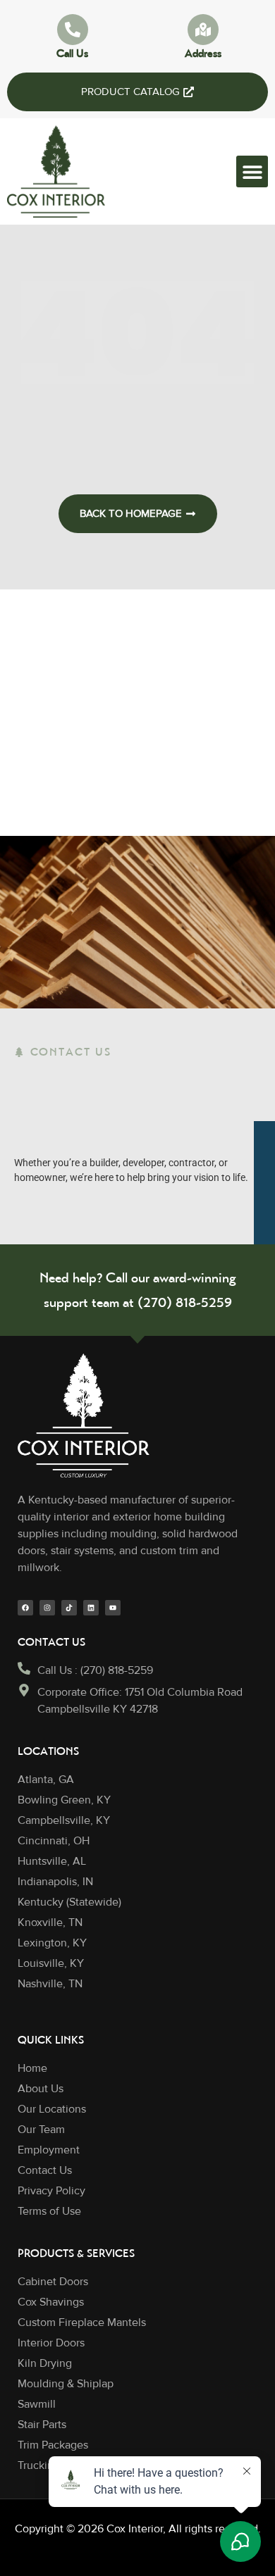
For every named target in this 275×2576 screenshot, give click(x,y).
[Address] (203, 30)
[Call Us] (73, 30)
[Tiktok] (69, 1608)
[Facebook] (25, 1608)
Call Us (72, 53)
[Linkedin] (91, 1608)
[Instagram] (47, 1608)
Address (203, 53)
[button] (252, 171)
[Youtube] (113, 1608)
